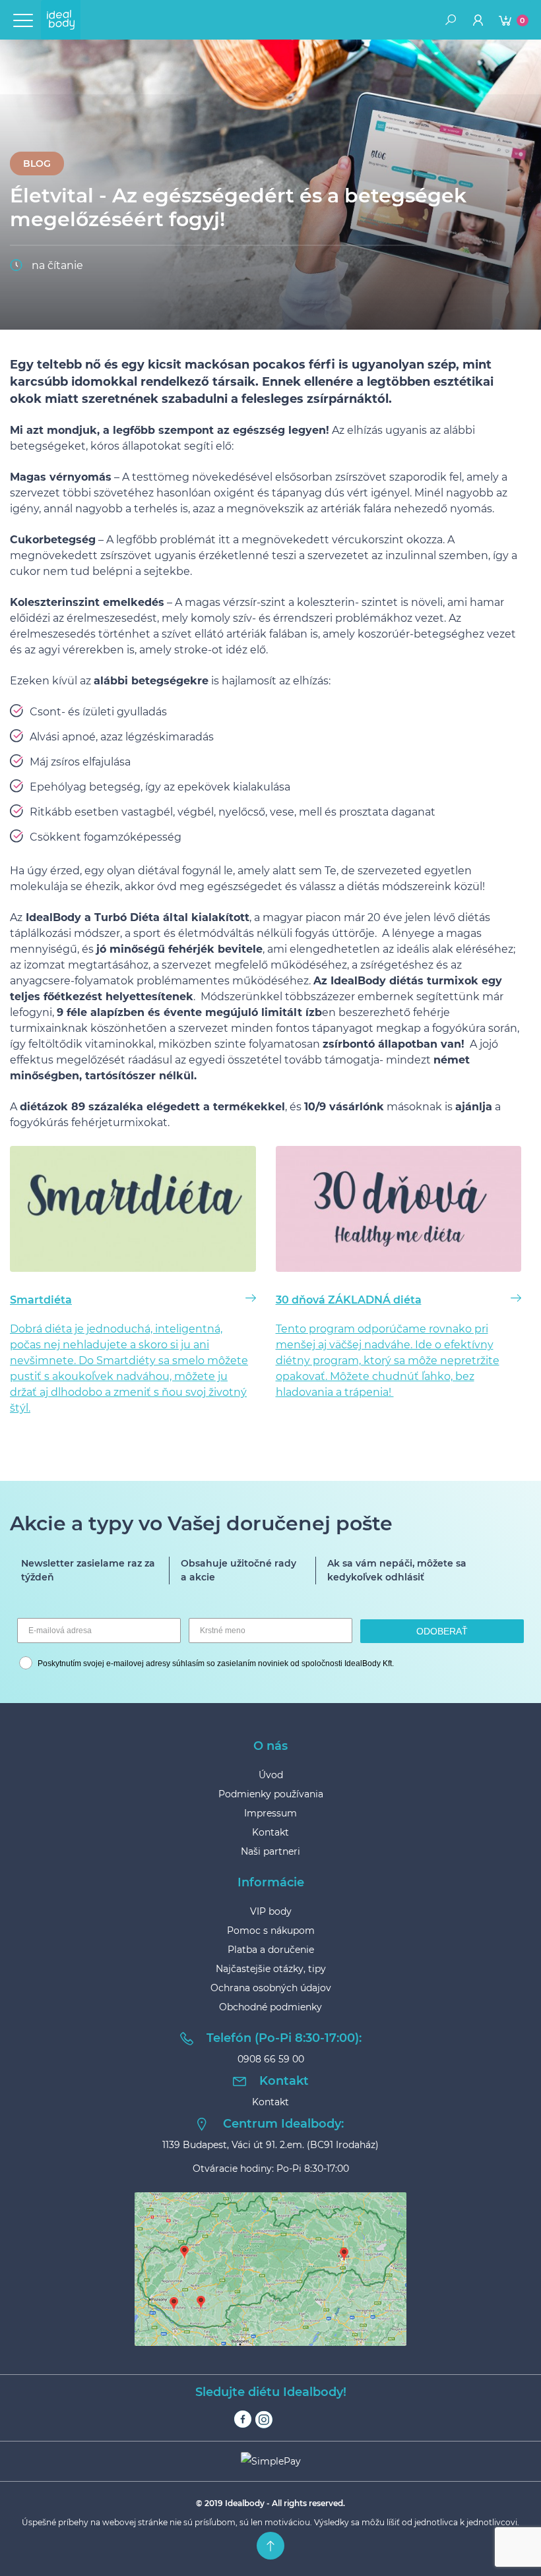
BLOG (37, 164)
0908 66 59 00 (271, 2059)
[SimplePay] (270, 2461)
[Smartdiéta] (133, 1211)
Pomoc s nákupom (271, 1931)
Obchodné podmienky (270, 2007)
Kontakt (270, 1832)
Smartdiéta (41, 1300)
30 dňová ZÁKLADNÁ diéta (349, 1300)
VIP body (271, 1911)
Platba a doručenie (271, 1950)
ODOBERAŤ (442, 1631)
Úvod (271, 1775)
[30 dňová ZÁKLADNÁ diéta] (399, 1211)
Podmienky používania (271, 1794)
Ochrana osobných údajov (271, 1988)
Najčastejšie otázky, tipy (271, 1969)
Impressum (270, 1813)
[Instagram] (264, 2419)
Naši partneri (270, 1851)
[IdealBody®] (61, 20)
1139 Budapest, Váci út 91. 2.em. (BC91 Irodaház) (270, 2145)
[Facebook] (243, 2419)
